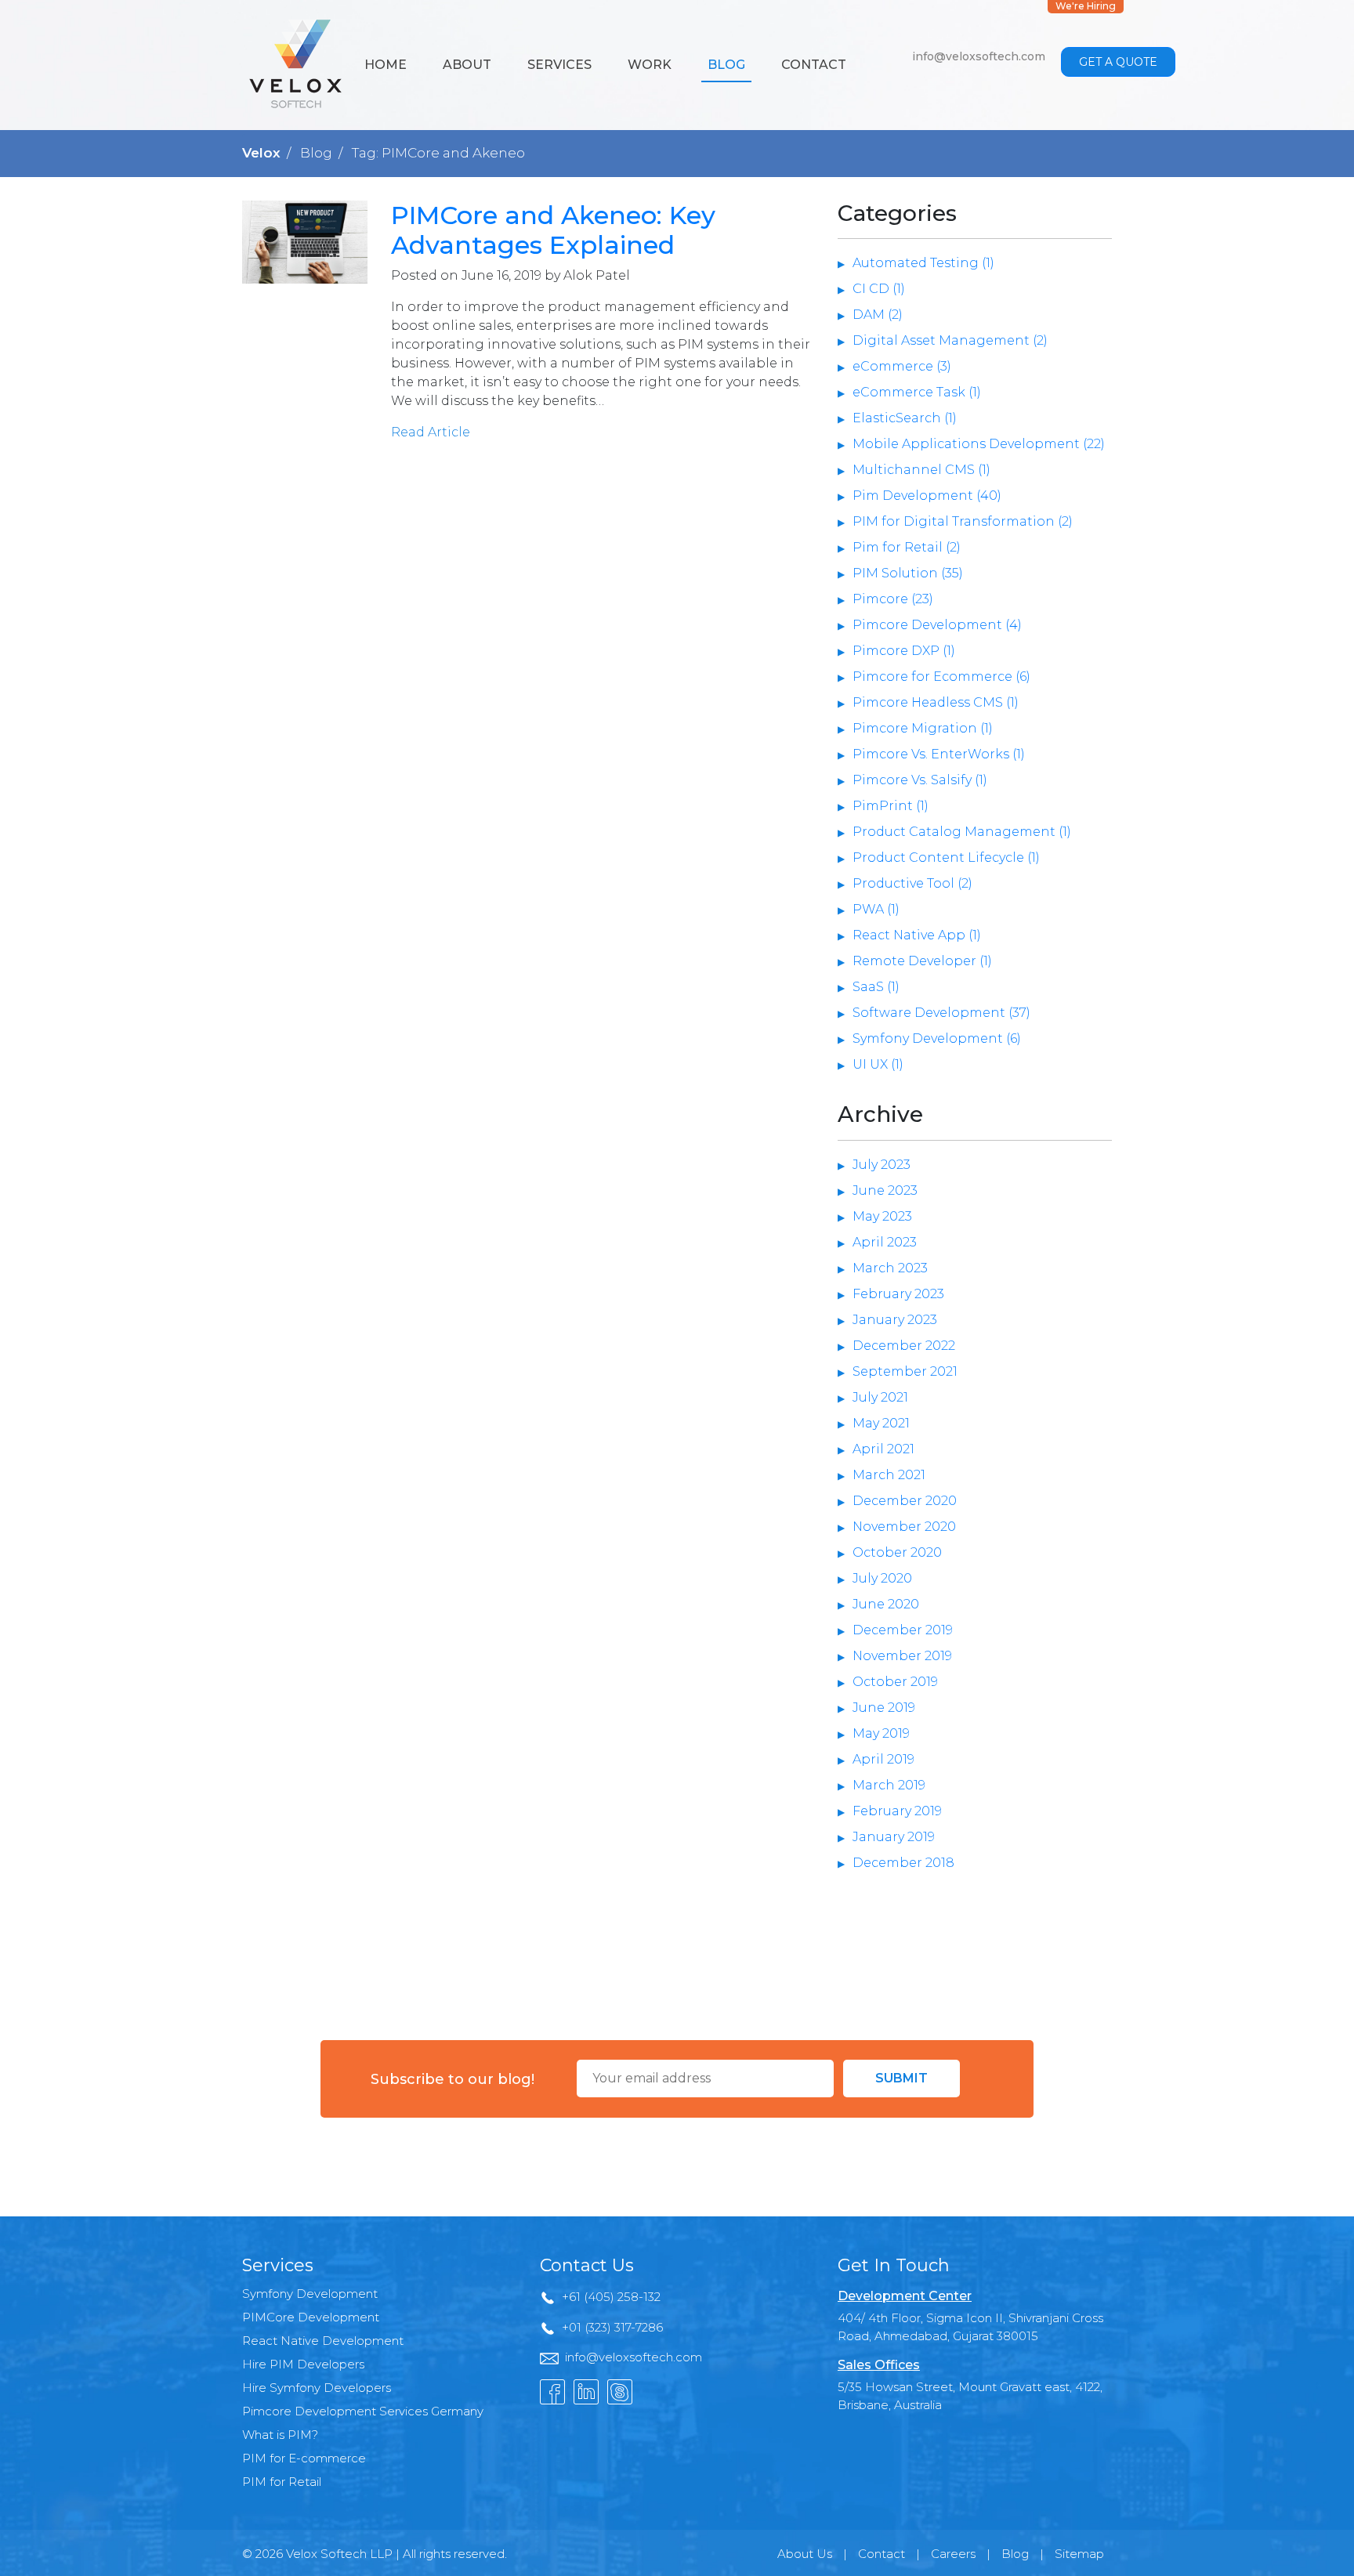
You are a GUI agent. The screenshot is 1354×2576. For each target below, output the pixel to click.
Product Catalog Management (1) (962, 832)
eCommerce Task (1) (917, 392)
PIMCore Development (311, 2317)
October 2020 (897, 1552)
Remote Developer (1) (922, 961)
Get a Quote (1118, 62)
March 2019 (889, 1785)
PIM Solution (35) (908, 573)
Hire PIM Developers (303, 2364)
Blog (726, 65)
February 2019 (897, 1811)
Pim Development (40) (927, 496)
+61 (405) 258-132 (611, 2297)
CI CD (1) (879, 289)
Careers (953, 2554)
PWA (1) (876, 909)
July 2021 (880, 1397)
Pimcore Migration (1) (923, 728)
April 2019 (883, 1759)
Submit (901, 2078)
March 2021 (889, 1475)
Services (559, 65)
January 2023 (895, 1320)
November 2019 (902, 1656)
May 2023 (882, 1216)
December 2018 (903, 1863)
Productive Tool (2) (912, 883)
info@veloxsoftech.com (979, 56)
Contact (814, 65)
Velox (261, 153)
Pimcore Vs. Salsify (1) (920, 780)
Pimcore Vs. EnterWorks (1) (939, 754)
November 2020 (904, 1527)
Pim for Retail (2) (907, 547)
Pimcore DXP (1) (904, 651)
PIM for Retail (282, 2482)
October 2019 (895, 1682)
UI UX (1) (878, 1064)
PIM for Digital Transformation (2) (963, 521)
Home (386, 65)
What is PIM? (280, 2435)
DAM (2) (878, 315)
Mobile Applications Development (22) (979, 444)
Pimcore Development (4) (937, 625)
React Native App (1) (917, 935)
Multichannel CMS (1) (921, 470)
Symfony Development (310, 2294)
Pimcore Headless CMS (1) (936, 702)
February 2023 (898, 1294)
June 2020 (886, 1604)
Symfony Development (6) (937, 1038)
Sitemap (1079, 2554)
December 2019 (903, 1630)
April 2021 (883, 1449)
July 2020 (882, 1578)
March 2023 (890, 1268)
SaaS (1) (876, 987)
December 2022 (904, 1346)
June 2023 (885, 1190)
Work (650, 65)
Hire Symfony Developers (317, 2388)
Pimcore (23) (893, 599)
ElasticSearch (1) (905, 418)
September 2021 (905, 1371)
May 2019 (881, 1733)
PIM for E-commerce (304, 2458)
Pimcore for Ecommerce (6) (941, 677)
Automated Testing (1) (923, 263)
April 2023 (885, 1242)
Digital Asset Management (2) (950, 340)
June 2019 (884, 1708)
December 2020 (905, 1501)
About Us (805, 2554)
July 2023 (882, 1165)
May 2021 (881, 1423)
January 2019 (894, 1837)
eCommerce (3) (902, 366)
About (467, 65)
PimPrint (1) (891, 806)
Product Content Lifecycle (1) (946, 857)
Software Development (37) (941, 1013)
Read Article (431, 432)
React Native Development (323, 2341)
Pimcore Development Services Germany (363, 2411)
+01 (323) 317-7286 (612, 2327)
